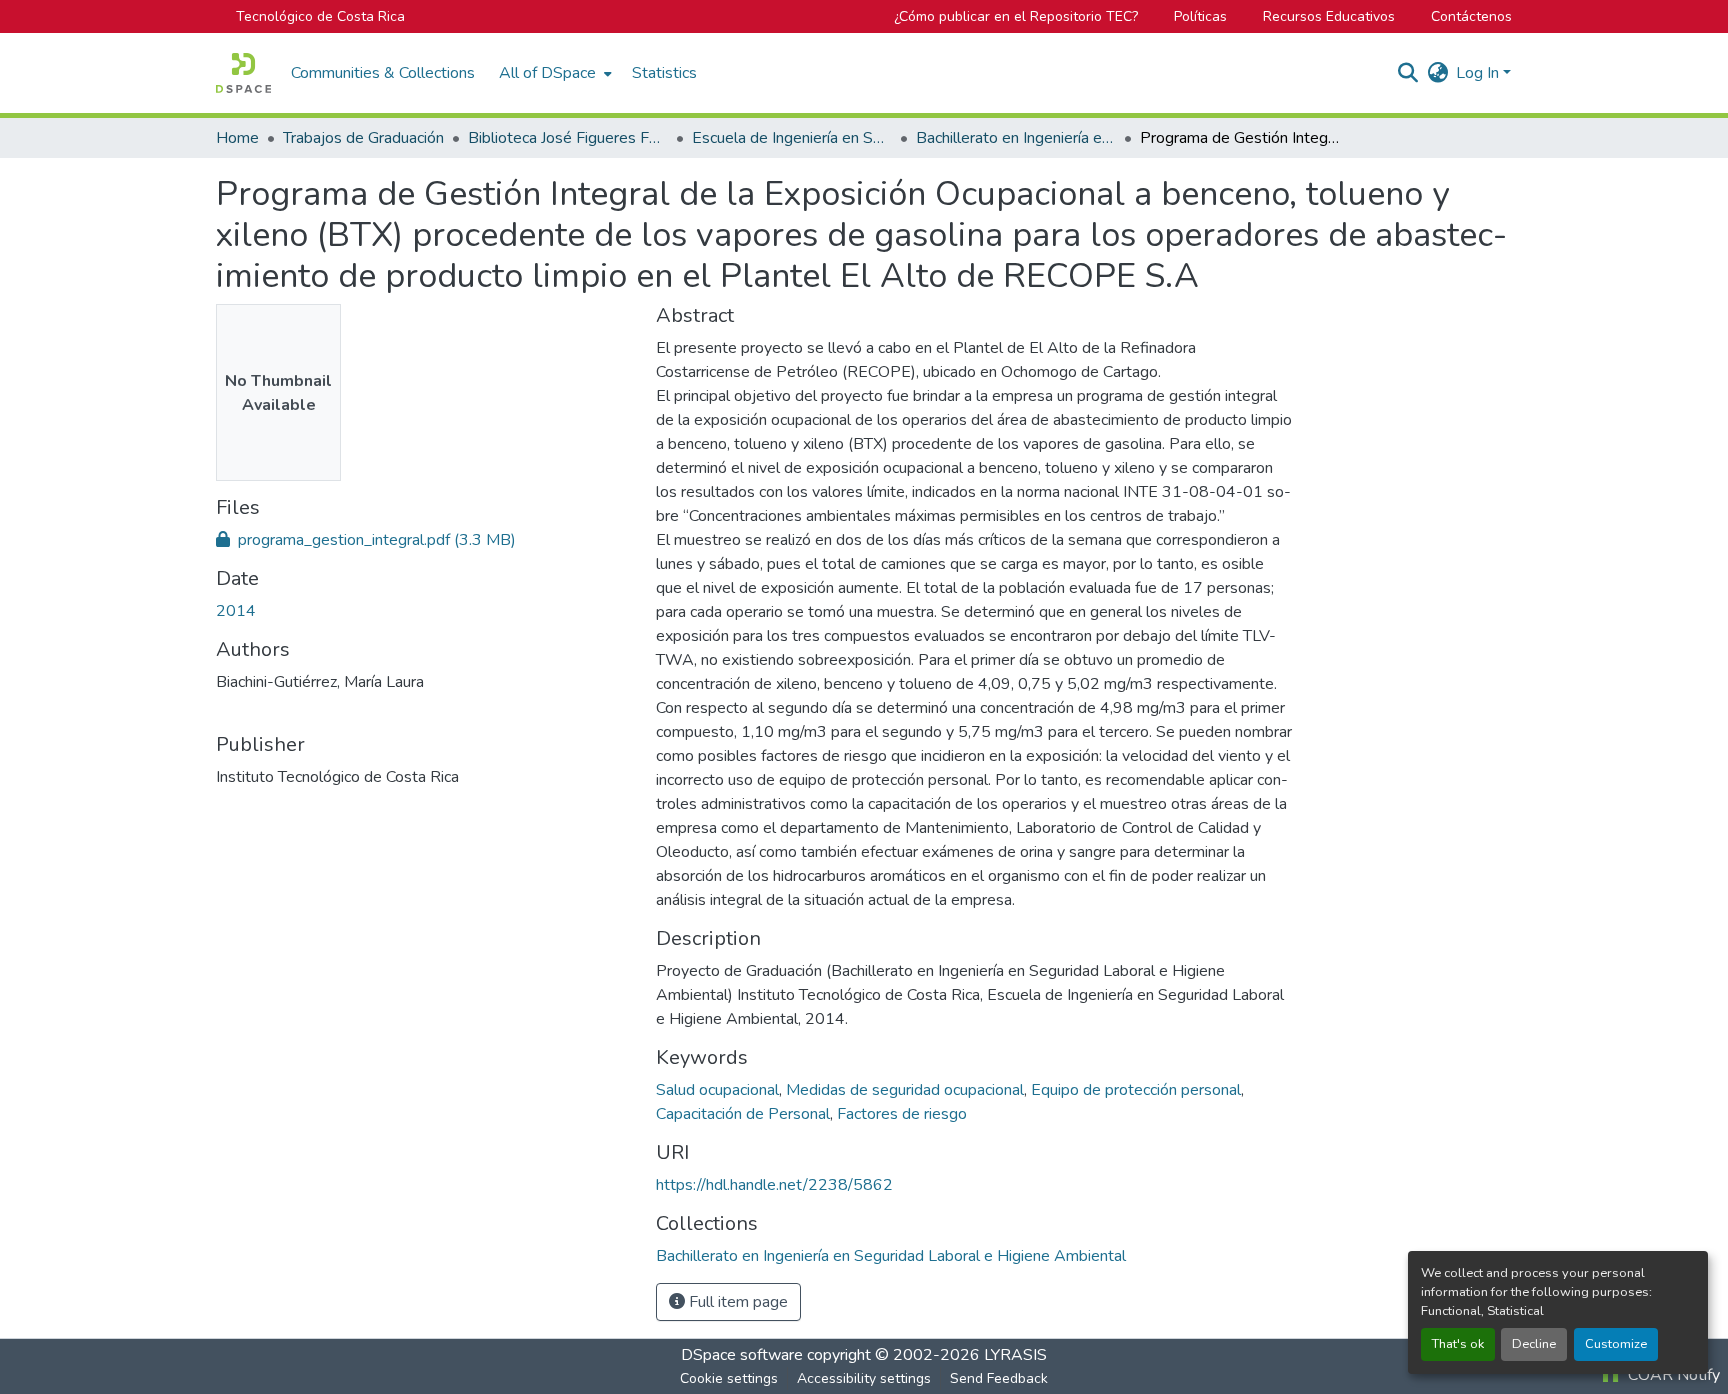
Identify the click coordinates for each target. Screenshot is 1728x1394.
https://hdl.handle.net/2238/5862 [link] (774, 1185)
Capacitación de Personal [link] (743, 1114)
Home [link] (237, 138)
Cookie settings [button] (729, 1378)
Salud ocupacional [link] (717, 1090)
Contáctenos (1471, 16)
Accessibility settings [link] (864, 1378)
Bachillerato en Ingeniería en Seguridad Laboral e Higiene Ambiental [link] (1016, 138)
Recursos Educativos (1329, 16)
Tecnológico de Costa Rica (320, 16)
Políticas (1200, 16)
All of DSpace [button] (547, 73)
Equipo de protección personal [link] (1136, 1090)
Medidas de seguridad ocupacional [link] (905, 1090)
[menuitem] (553, 73)
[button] (243, 73)
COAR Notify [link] (1672, 1375)
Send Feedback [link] (999, 1378)
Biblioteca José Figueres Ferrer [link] (568, 138)
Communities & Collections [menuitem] (383, 73)
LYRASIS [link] (1015, 1355)
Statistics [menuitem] (664, 73)
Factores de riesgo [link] (902, 1114)
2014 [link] (236, 611)
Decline (1534, 1344)
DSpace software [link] (742, 1355)
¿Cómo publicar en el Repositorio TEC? (1016, 16)
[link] (424, 540)
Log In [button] (1479, 73)
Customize (1616, 1344)
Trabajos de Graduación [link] (363, 138)
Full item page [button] (736, 1302)
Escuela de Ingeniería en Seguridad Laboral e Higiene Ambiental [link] (792, 138)
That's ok (1458, 1344)
